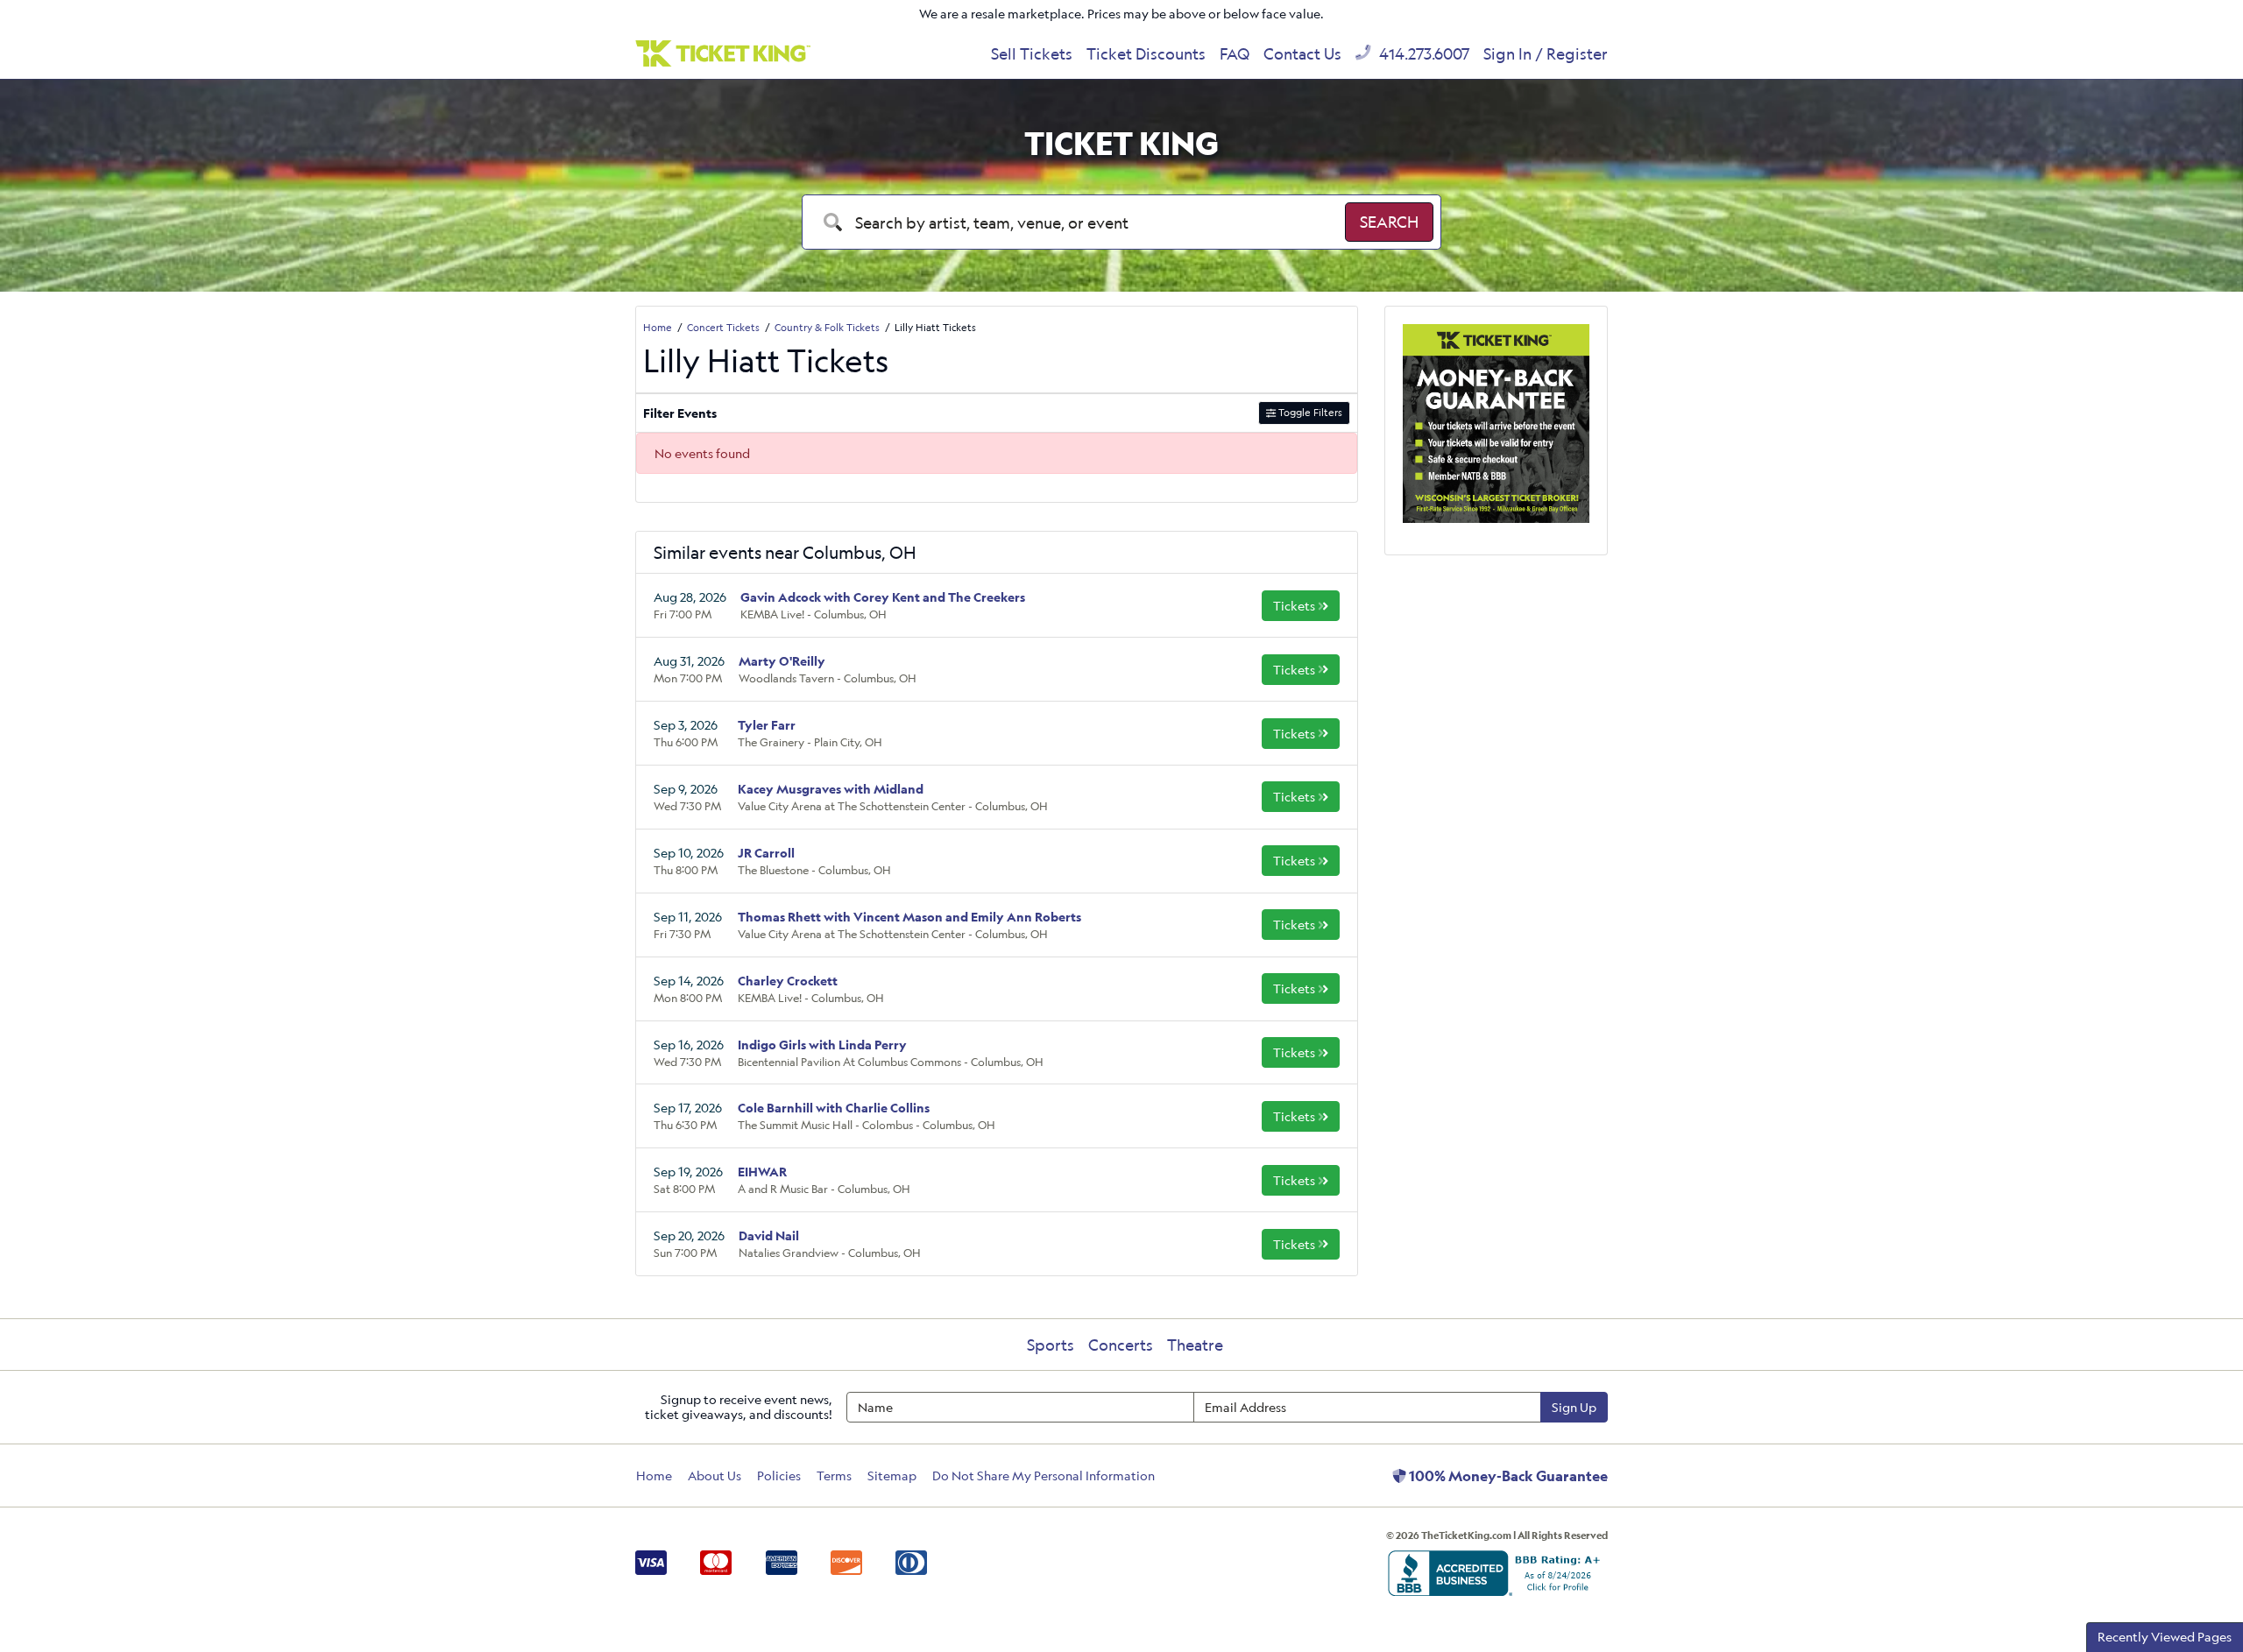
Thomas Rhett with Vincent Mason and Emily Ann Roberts (909, 917)
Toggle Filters (1309, 412)
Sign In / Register (1546, 53)
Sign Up (1574, 1407)
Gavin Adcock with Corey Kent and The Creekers (883, 597)
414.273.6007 (1422, 53)
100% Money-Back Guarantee (1507, 1476)
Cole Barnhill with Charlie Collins (834, 1108)
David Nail (769, 1235)
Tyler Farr (767, 725)
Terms (834, 1476)
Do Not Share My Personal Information (1044, 1476)
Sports (1051, 1345)
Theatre (1195, 1345)
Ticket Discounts (1146, 53)
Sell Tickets (1032, 53)
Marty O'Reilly (782, 661)
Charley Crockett (788, 981)
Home (654, 1476)
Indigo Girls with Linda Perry (822, 1045)
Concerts (1121, 1345)
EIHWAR (762, 1172)
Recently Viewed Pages (2165, 1637)
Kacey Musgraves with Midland (831, 789)
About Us (715, 1476)
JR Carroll (766, 853)
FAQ (1235, 53)
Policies (779, 1476)
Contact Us (1302, 53)
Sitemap (892, 1476)
